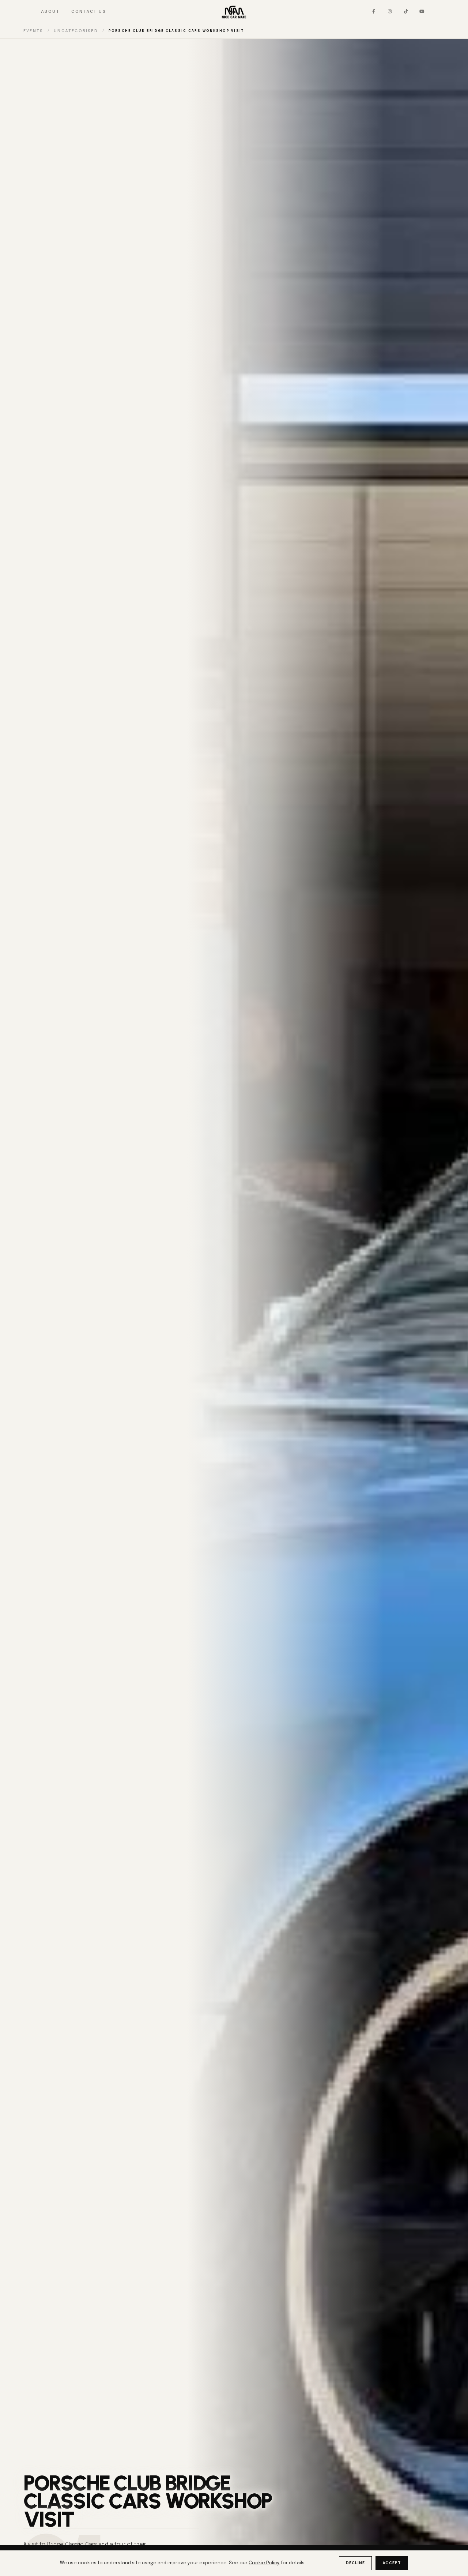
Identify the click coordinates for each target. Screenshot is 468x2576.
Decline (356, 2563)
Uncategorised (76, 31)
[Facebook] (374, 12)
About (50, 12)
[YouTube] (422, 12)
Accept (392, 2563)
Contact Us (89, 12)
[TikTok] (406, 12)
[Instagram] (390, 12)
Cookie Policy (264, 2563)
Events (33, 31)
